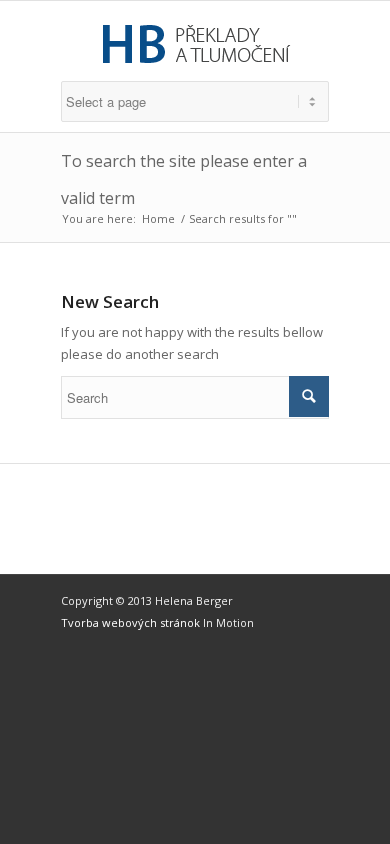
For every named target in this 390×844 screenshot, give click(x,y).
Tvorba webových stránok (132, 622)
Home (158, 218)
